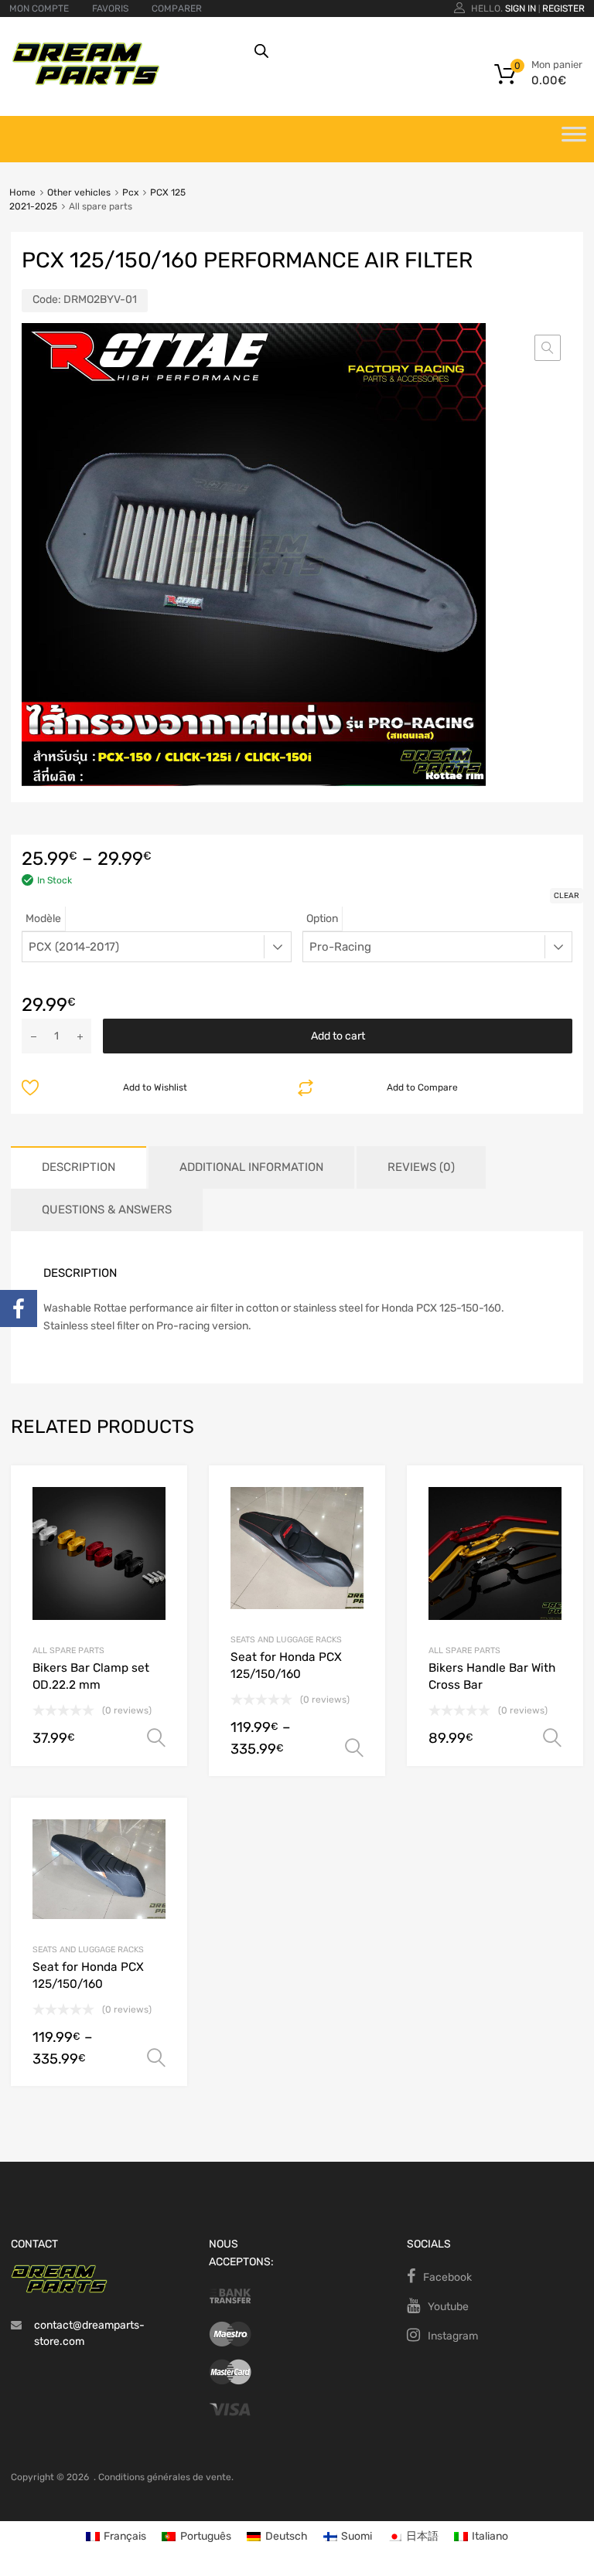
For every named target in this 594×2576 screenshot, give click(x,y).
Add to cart (338, 1036)
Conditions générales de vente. (166, 2477)
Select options (156, 1738)
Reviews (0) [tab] (421, 1167)
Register (563, 9)
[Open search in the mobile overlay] (408, 51)
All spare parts (68, 1650)
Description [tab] (79, 1167)
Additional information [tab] (251, 1167)
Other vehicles (79, 192)
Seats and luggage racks (286, 1640)
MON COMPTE (39, 9)
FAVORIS (110, 9)
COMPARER (177, 9)
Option (322, 919)
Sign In (521, 9)
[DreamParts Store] (86, 82)
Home (22, 192)
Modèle (43, 919)
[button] (548, 348)
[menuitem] (116, 2537)
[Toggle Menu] (574, 139)
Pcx (130, 192)
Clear (567, 896)
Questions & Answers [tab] (107, 1210)
